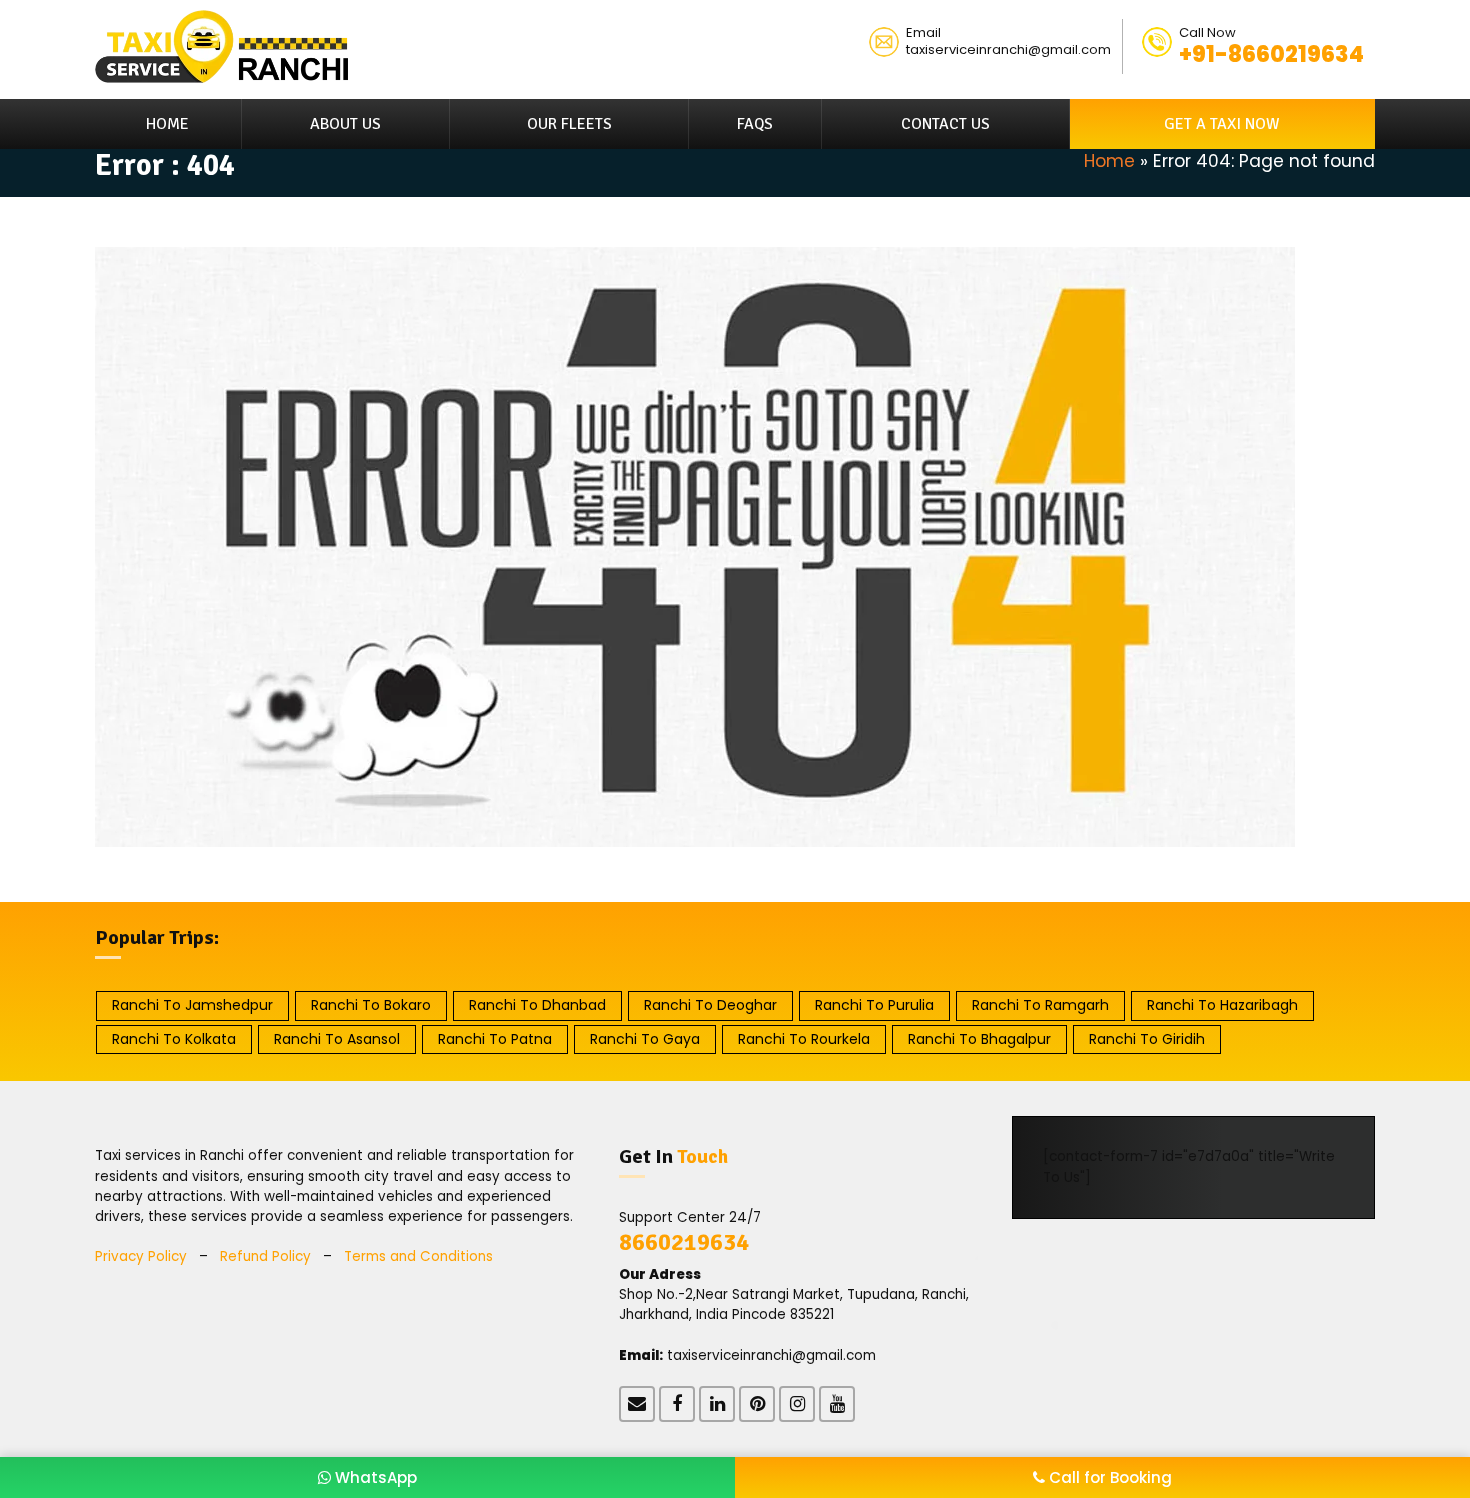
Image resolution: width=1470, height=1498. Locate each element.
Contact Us (945, 124)
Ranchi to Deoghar (710, 1005)
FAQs (755, 124)
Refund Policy (265, 1256)
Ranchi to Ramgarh (1040, 1005)
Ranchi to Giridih (1147, 1039)
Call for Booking (1108, 1477)
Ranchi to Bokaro (371, 1005)
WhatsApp (374, 1477)
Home (167, 124)
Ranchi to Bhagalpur (979, 1039)
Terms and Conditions (418, 1256)
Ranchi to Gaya (645, 1039)
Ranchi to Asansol (337, 1039)
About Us (345, 124)
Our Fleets (569, 124)
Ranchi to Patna (495, 1039)
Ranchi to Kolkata (174, 1039)
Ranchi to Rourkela (804, 1039)
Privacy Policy (141, 1256)
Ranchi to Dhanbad (537, 1005)
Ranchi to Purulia (874, 1005)
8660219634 (684, 1242)
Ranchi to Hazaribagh (1222, 1005)
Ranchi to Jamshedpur (192, 1005)
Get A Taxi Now (1222, 124)
